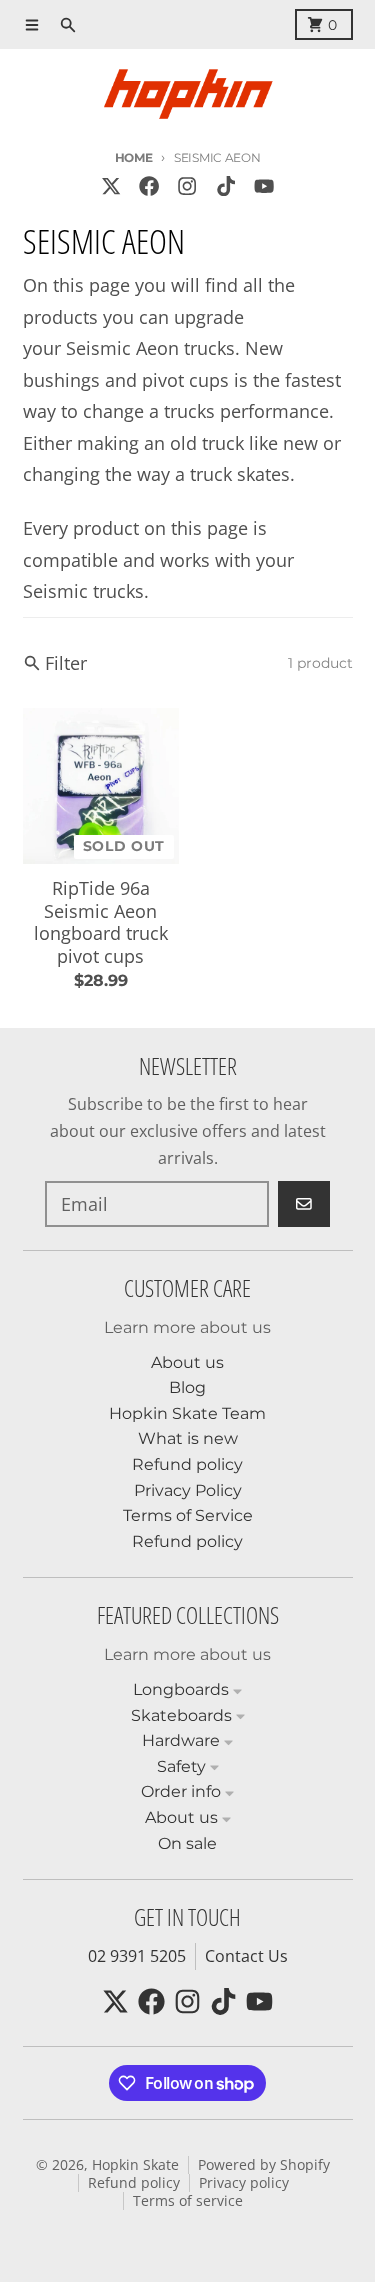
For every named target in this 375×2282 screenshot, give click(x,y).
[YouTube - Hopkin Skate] (263, 185)
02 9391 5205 (137, 1956)
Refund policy (134, 2183)
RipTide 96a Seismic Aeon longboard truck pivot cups (101, 922)
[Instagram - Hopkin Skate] (187, 185)
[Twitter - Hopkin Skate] (110, 185)
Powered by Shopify (264, 2165)
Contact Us (246, 1956)
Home (134, 157)
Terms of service (188, 2201)
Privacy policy (244, 2183)
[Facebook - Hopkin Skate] (149, 185)
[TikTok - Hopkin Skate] (225, 185)
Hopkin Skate (135, 2165)
